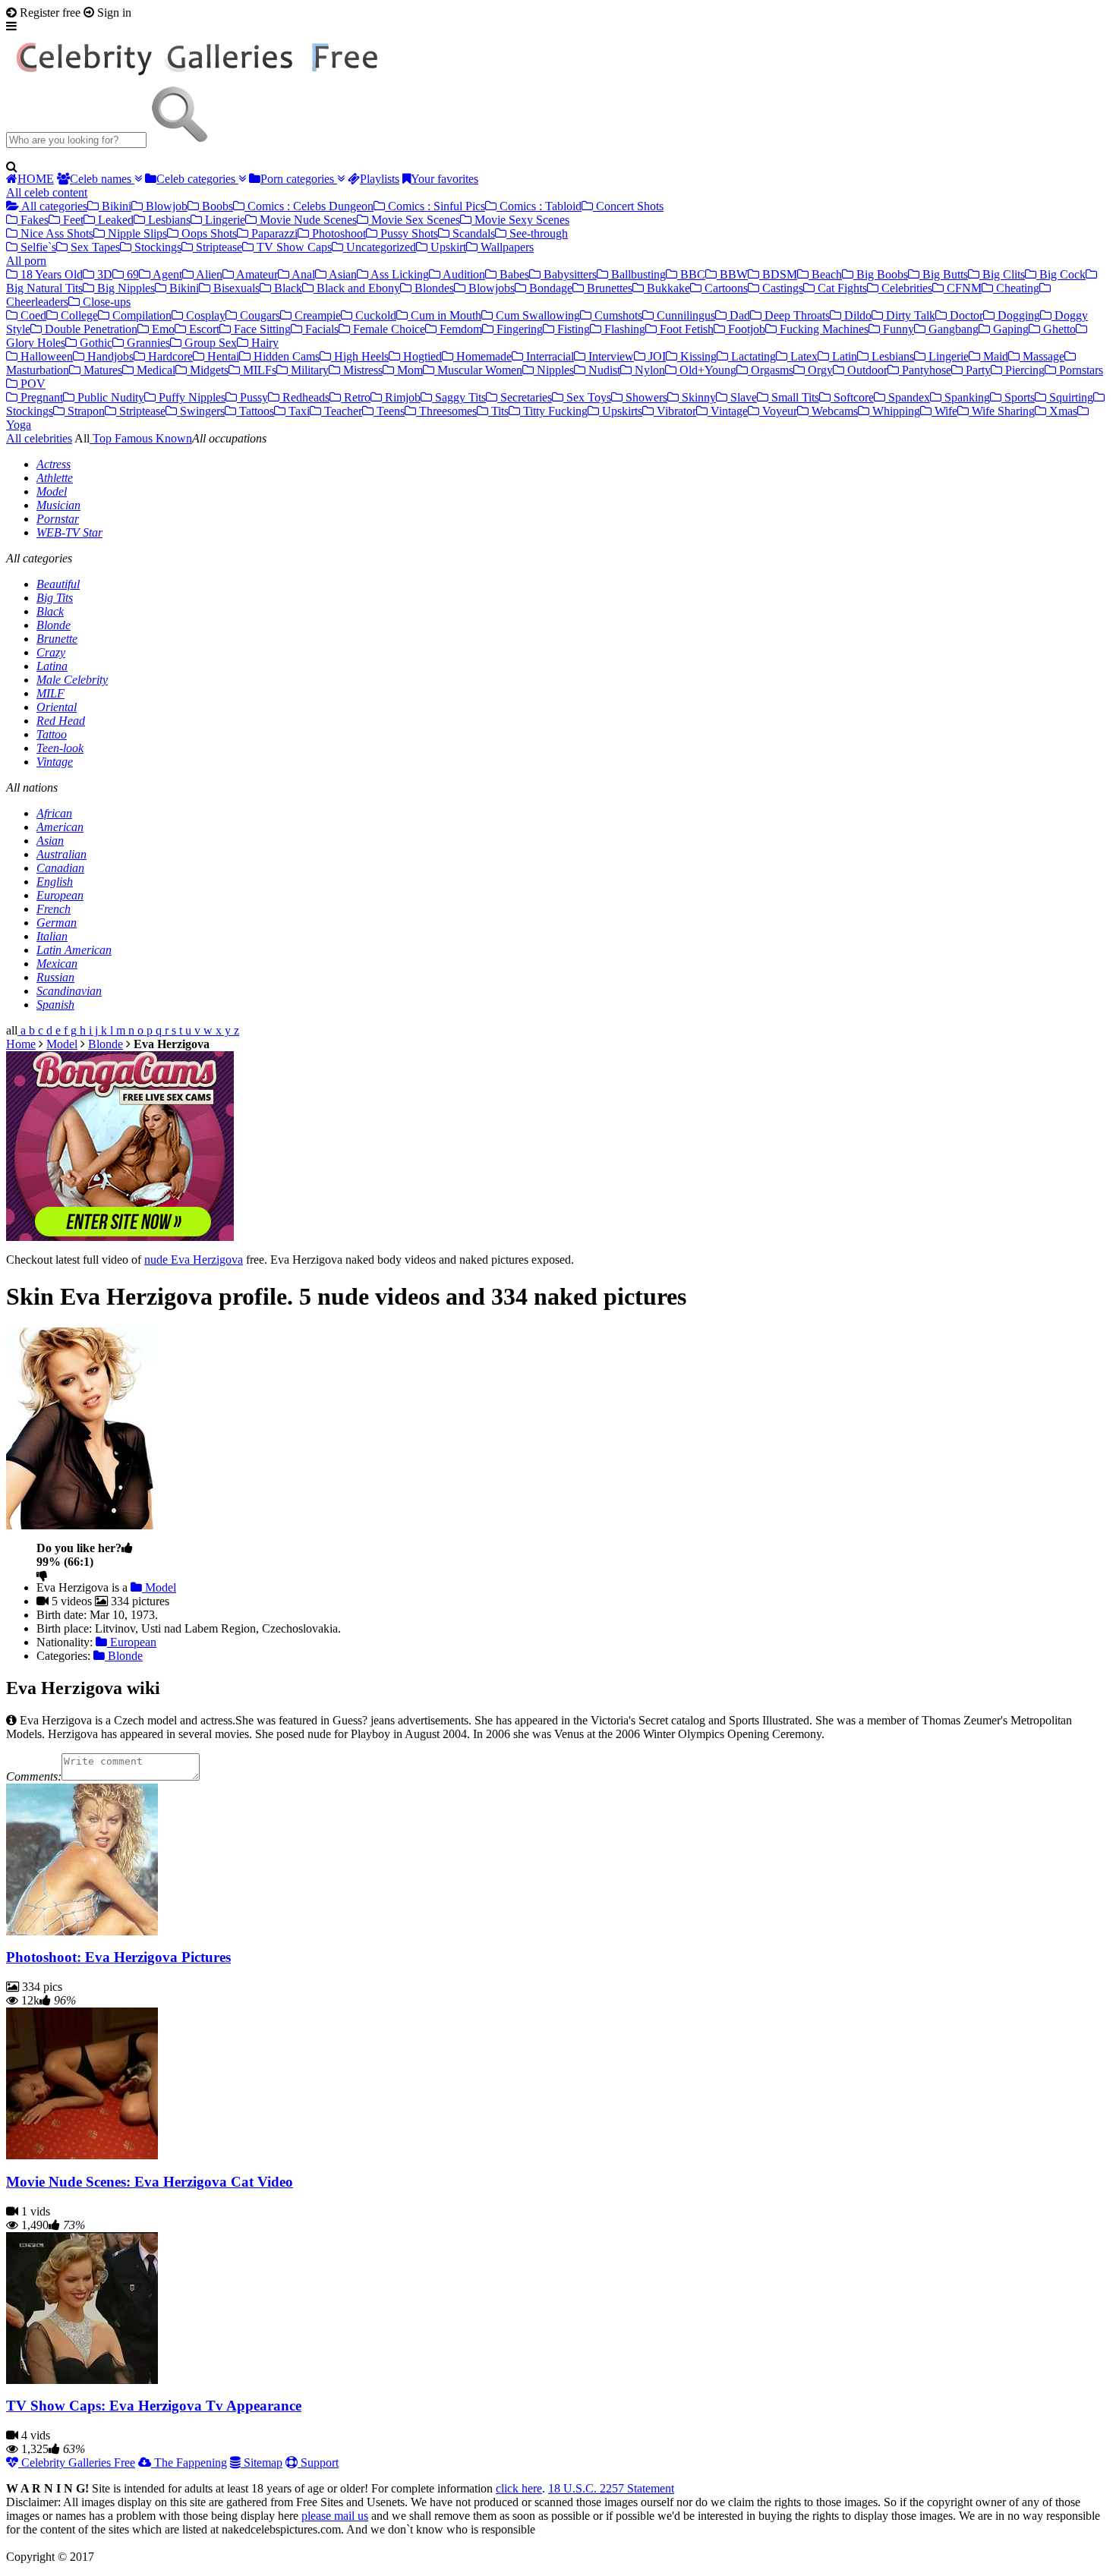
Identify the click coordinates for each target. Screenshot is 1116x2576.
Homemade (482, 356)
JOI (656, 356)
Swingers (201, 411)
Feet (72, 220)
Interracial (549, 356)
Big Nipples (125, 288)
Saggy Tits (459, 397)
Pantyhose (925, 370)
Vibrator (675, 411)
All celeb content (47, 192)
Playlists (380, 179)
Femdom (459, 329)
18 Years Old (50, 274)
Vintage (728, 411)
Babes (513, 274)
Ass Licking (399, 274)
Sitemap (262, 2463)
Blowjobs (490, 288)
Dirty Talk (909, 315)
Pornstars (1080, 370)
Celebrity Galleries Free (77, 2463)
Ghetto (1058, 329)
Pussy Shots (408, 233)
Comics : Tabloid (539, 206)
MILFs (258, 370)
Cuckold (374, 315)
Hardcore (169, 356)
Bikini (115, 206)
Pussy (252, 397)
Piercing (1023, 370)
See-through (537, 233)
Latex (802, 356)
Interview (610, 356)
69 (131, 274)
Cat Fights (841, 288)
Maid (994, 356)
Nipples (554, 370)
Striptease (218, 247)
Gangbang (952, 329)
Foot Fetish (685, 329)
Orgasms (771, 370)
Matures (101, 370)
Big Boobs (881, 274)
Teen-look (60, 748)
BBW (732, 274)
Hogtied (421, 356)
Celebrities (905, 288)
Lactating (752, 356)
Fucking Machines (823, 329)
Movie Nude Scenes (307, 220)
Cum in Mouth (445, 315)
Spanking (966, 397)
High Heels (360, 356)
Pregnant (40, 397)
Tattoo (52, 734)
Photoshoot (337, 233)
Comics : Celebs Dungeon (309, 206)
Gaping (1009, 329)
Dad (738, 315)
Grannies (147, 343)
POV (32, 384)
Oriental (57, 707)
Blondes (433, 288)
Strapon (85, 411)
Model (52, 491)
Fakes (33, 220)
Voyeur (778, 411)
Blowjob (165, 206)
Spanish (55, 1005)
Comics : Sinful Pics (435, 206)
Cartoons (725, 288)
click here (519, 2488)
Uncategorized (380, 247)
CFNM (963, 288)
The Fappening (189, 2463)
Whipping (895, 411)
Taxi (298, 411)
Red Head (61, 721)
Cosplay (204, 315)
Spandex (908, 397)
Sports (1018, 397)
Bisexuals (235, 288)
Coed (32, 315)
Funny (897, 329)
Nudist (603, 370)
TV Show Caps (293, 247)
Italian (52, 936)
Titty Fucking (554, 411)
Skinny (697, 397)
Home (21, 1044)
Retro (356, 397)
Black (287, 288)
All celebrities (39, 438)
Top (101, 438)
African (54, 813)
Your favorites (445, 179)
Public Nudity (109, 397)
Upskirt (447, 247)
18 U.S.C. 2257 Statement (611, 2488)
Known (172, 438)
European (60, 895)
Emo (162, 329)
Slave (742, 397)
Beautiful (58, 584)
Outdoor (866, 370)
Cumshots (617, 315)
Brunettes (608, 288)
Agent (166, 274)
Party (977, 370)
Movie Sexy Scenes (520, 220)
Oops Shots (208, 233)
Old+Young (706, 370)
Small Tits (794, 397)
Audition (463, 274)
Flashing (623, 329)
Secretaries (525, 397)
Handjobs (109, 356)
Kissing (697, 356)
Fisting (572, 329)
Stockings (156, 247)
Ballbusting (637, 274)
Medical (154, 370)
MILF (50, 693)
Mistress (361, 370)
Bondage (549, 288)
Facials (320, 329)
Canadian (60, 868)
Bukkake (667, 288)
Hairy (263, 343)
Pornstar (58, 519)
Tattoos (255, 411)
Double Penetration (90, 329)
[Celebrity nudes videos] (201, 79)
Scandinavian (69, 991)
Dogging (1017, 315)
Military (308, 370)
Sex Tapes (94, 247)
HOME (36, 179)
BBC (691, 274)
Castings (781, 288)
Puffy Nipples (191, 397)
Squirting (1070, 397)
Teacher (342, 411)
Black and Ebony (357, 288)
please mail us (335, 2516)
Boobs (216, 206)
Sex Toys (587, 397)
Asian (342, 274)
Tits (498, 411)
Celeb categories (197, 179)
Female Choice (388, 329)
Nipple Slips (136, 233)
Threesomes (446, 411)
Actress (54, 464)
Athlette (55, 478)
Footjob (745, 329)
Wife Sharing (1002, 411)
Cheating (1016, 288)
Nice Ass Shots (55, 233)
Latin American (74, 950)
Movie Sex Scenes (414, 220)
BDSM (778, 274)
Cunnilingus (684, 315)
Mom (408, 370)
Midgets (208, 370)
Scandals (472, 233)
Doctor (965, 315)
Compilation (140, 315)
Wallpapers (506, 247)
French (54, 909)
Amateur (256, 274)
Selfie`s (37, 247)
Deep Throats (796, 315)
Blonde (54, 625)
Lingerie (224, 220)
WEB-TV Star (69, 532)
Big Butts (944, 274)
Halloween (45, 356)
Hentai (222, 356)
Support (318, 2463)
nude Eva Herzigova (194, 1260)
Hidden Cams (285, 356)
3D (103, 274)
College (78, 315)
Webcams (833, 411)
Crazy (51, 652)
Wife (944, 411)
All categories (53, 206)
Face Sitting (261, 329)
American (60, 827)
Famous (132, 438)
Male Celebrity (72, 680)
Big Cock (1061, 274)
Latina (52, 666)
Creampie (316, 315)
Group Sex (209, 343)
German (57, 923)
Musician (58, 505)
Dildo (856, 315)
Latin (843, 356)
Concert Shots (628, 206)
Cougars (259, 315)
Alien (208, 274)
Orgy (819, 370)
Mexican (57, 964)
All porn (26, 261)
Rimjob (401, 397)
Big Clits (1002, 274)
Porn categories (299, 179)
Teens (389, 411)
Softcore (852, 397)
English (55, 882)
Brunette (57, 639)
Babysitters (569, 274)
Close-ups (105, 302)
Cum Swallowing (536, 315)
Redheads (304, 397)
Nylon (648, 370)
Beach (825, 274)
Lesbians (168, 220)
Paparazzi (273, 233)
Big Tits (55, 598)
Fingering (518, 329)
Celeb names (102, 179)
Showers (645, 397)
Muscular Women (478, 370)
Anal (302, 274)
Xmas (1062, 411)
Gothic (95, 343)
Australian (61, 854)
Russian (55, 977)
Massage (1042, 356)
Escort (203, 329)
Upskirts (621, 411)
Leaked (114, 220)
